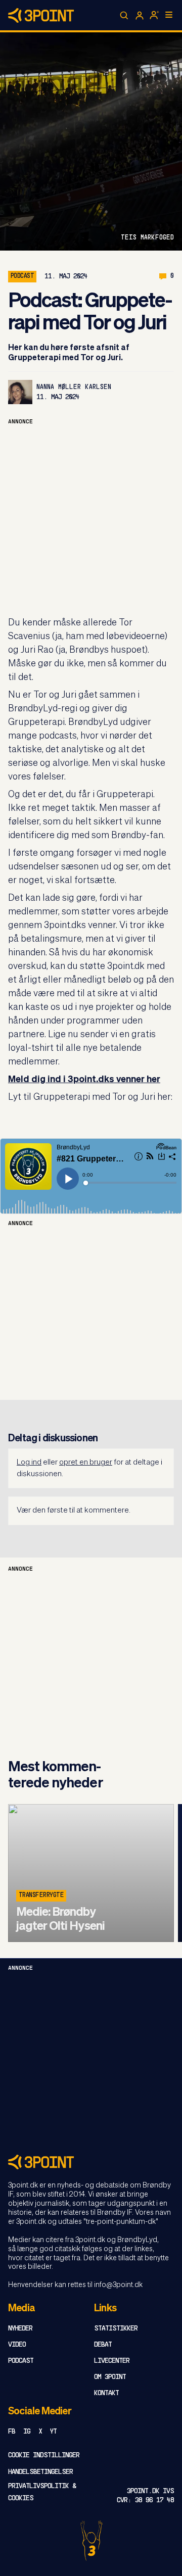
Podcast (21, 2361)
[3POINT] (91, 2162)
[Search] (124, 16)
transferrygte (41, 1895)
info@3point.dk (118, 2285)
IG (27, 2432)
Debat (103, 2345)
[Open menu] (169, 15)
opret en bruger (86, 1462)
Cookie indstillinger (44, 2456)
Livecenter (112, 2361)
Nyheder (20, 2329)
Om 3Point (110, 2377)
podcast (22, 276)
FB (12, 2432)
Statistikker (116, 2329)
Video (17, 2345)
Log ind (29, 1462)
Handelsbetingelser (40, 2472)
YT (53, 2432)
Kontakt (106, 2393)
